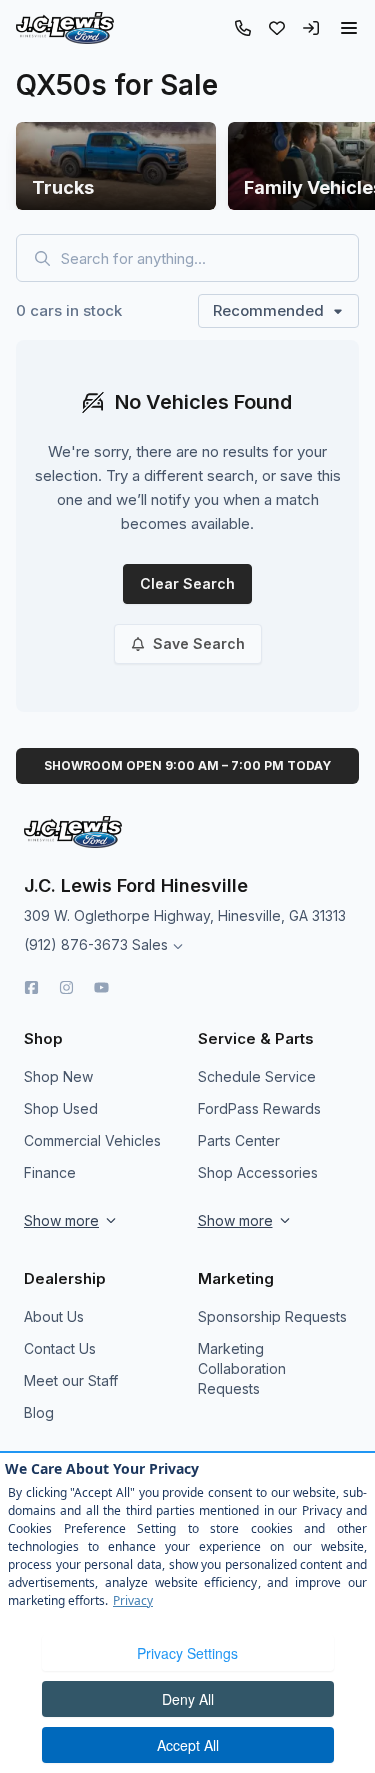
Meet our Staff (71, 1380)
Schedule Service (257, 1076)
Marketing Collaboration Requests (242, 1368)
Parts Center (239, 1140)
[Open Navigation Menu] (349, 28)
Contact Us (60, 1348)
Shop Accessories (258, 1172)
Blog (39, 1412)
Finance (50, 1172)
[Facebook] (31, 987)
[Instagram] (66, 987)
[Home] (65, 28)
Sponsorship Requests (272, 1316)
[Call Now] (243, 28)
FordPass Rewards (259, 1108)
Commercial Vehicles (92, 1140)
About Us (54, 1316)
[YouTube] (101, 987)
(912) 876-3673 (76, 944)
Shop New (58, 1076)
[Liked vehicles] (277, 28)
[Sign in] (311, 28)
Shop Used (61, 1108)
